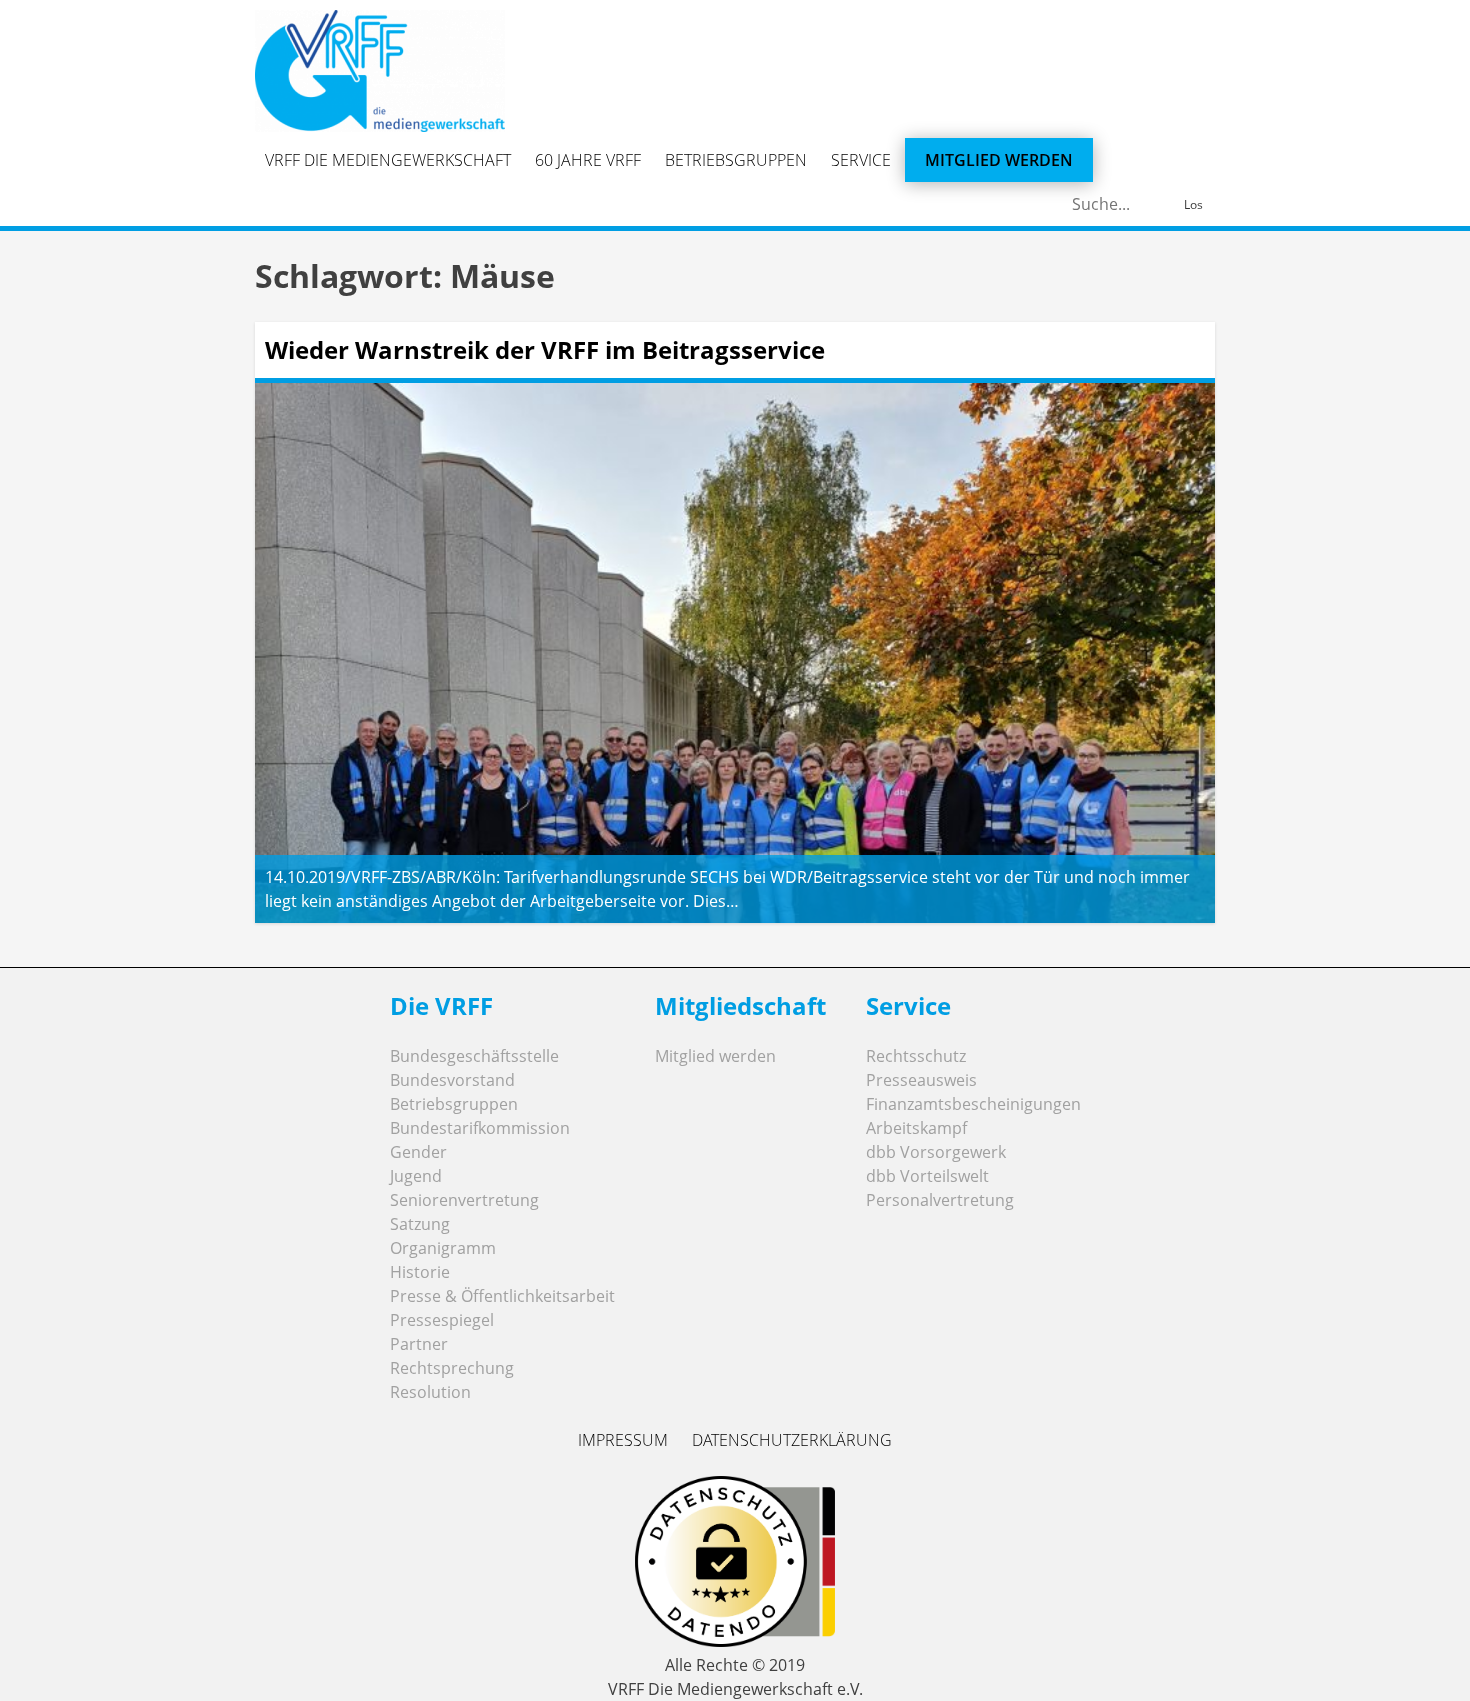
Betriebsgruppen (736, 160)
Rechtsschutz (916, 1056)
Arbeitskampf (916, 1128)
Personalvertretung (940, 1200)
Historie (420, 1272)
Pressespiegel (442, 1320)
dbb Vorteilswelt (927, 1176)
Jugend (416, 1176)
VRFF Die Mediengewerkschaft (388, 160)
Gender (418, 1152)
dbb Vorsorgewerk (936, 1152)
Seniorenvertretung (464, 1200)
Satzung (420, 1224)
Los (1193, 204)
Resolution (430, 1392)
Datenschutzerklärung (792, 1440)
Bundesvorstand (452, 1080)
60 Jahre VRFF (588, 160)
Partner (419, 1344)
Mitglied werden (999, 160)
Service (861, 160)
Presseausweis (921, 1080)
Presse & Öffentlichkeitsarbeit (502, 1296)
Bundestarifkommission (480, 1128)
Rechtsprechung (452, 1368)
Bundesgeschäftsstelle (474, 1056)
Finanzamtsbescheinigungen (973, 1104)
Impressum (623, 1440)
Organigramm (443, 1248)
